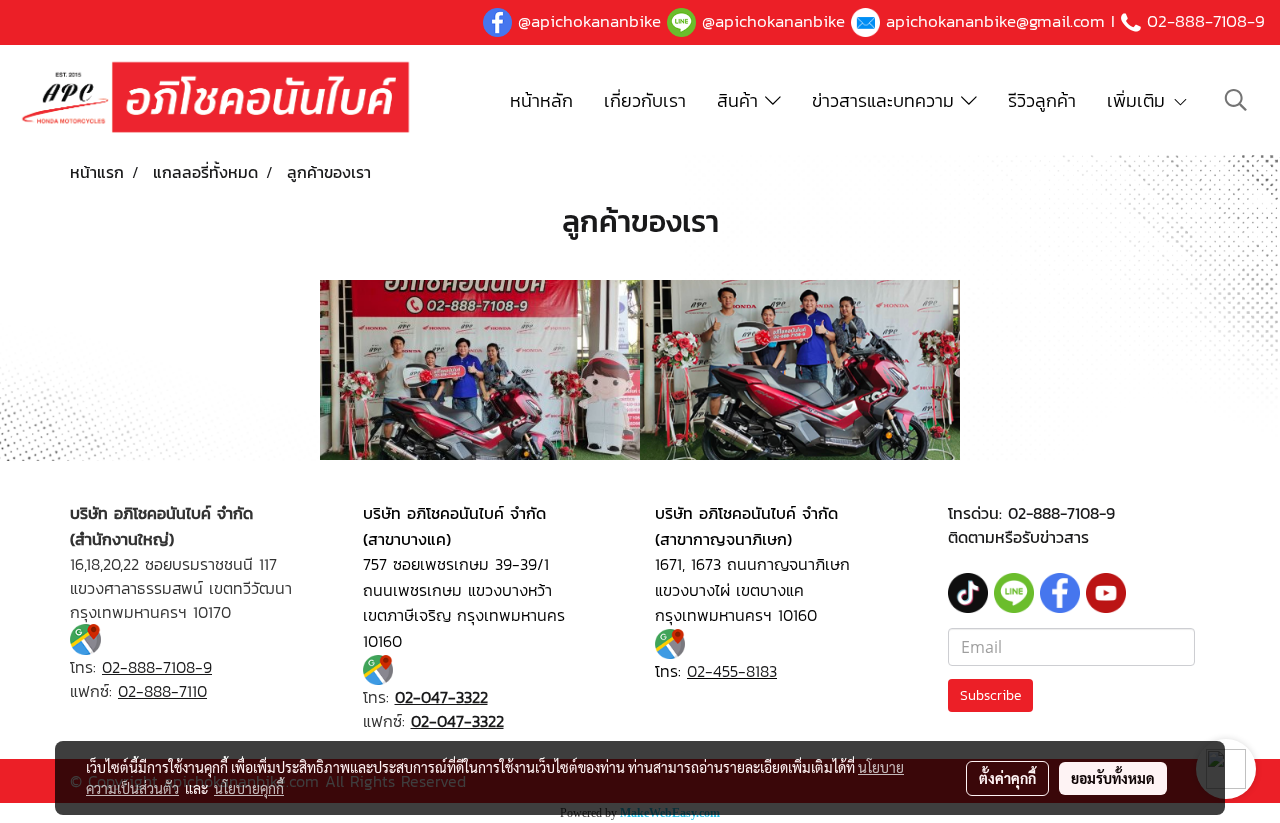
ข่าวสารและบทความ (886, 100)
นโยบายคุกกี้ (249, 788)
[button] (1236, 100)
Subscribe (990, 695)
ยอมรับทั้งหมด (1113, 778)
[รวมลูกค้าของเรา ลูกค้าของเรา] (480, 370)
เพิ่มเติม (1139, 100)
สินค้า (741, 100)
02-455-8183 (732, 671)
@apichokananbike (589, 21)
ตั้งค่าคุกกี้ (1007, 778)
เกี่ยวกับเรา (645, 100)
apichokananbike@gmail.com (995, 21)
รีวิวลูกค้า (1042, 100)
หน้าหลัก (541, 100)
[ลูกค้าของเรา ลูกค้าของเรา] (800, 370)
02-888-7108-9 (1206, 21)
